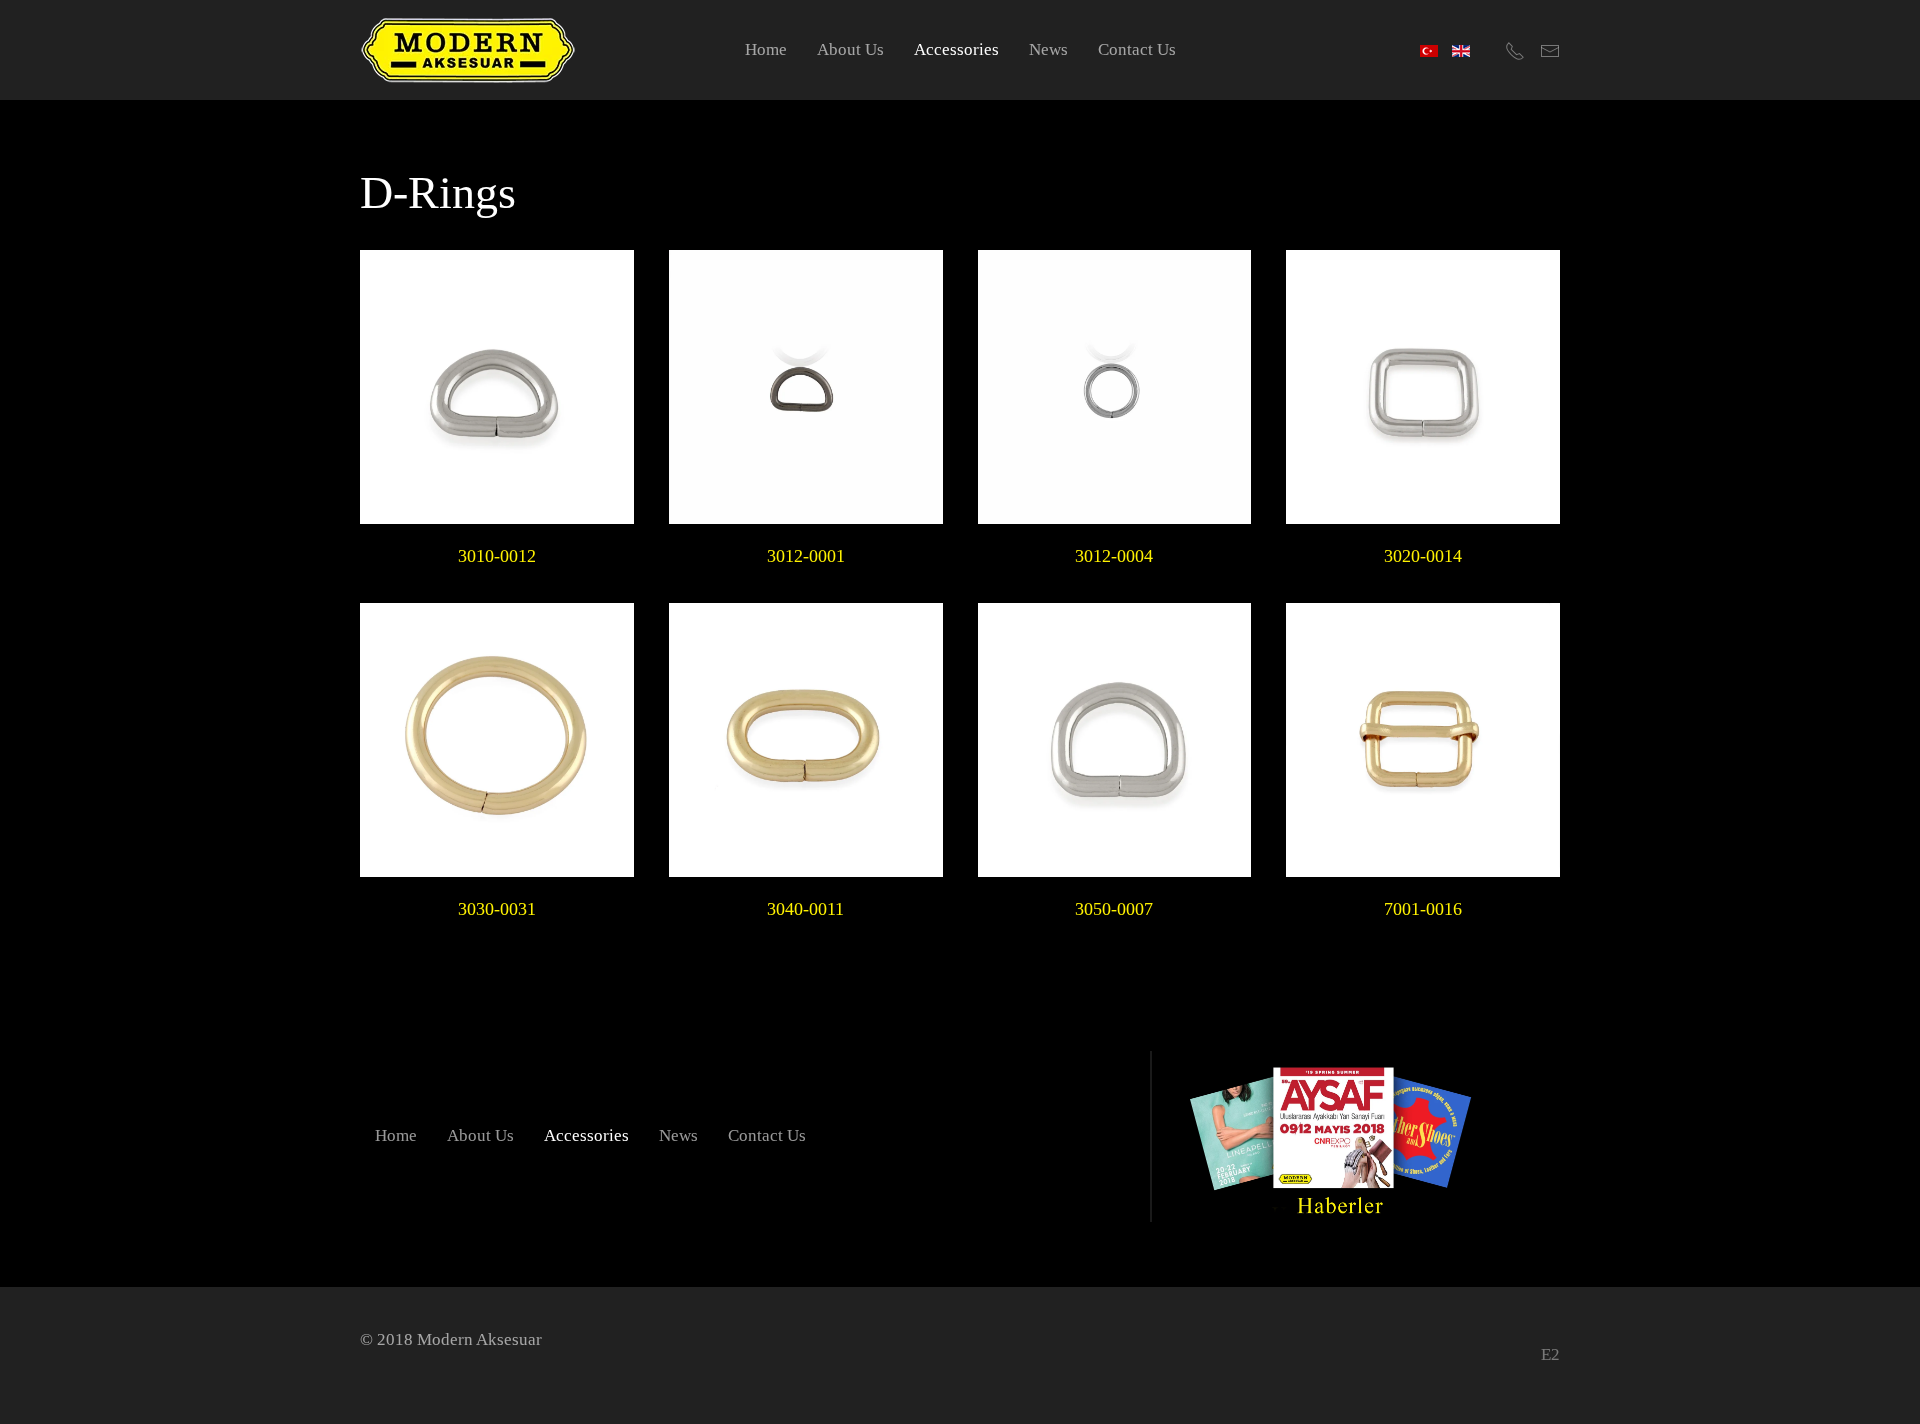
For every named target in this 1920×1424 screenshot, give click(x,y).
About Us (850, 49)
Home (766, 49)
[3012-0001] (806, 387)
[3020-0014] (1423, 387)
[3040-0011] (806, 740)
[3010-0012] (497, 387)
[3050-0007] (1115, 740)
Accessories (956, 49)
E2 (1550, 1354)
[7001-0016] (1423, 740)
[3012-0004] (1115, 387)
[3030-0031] (497, 740)
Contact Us (1137, 49)
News (1048, 49)
